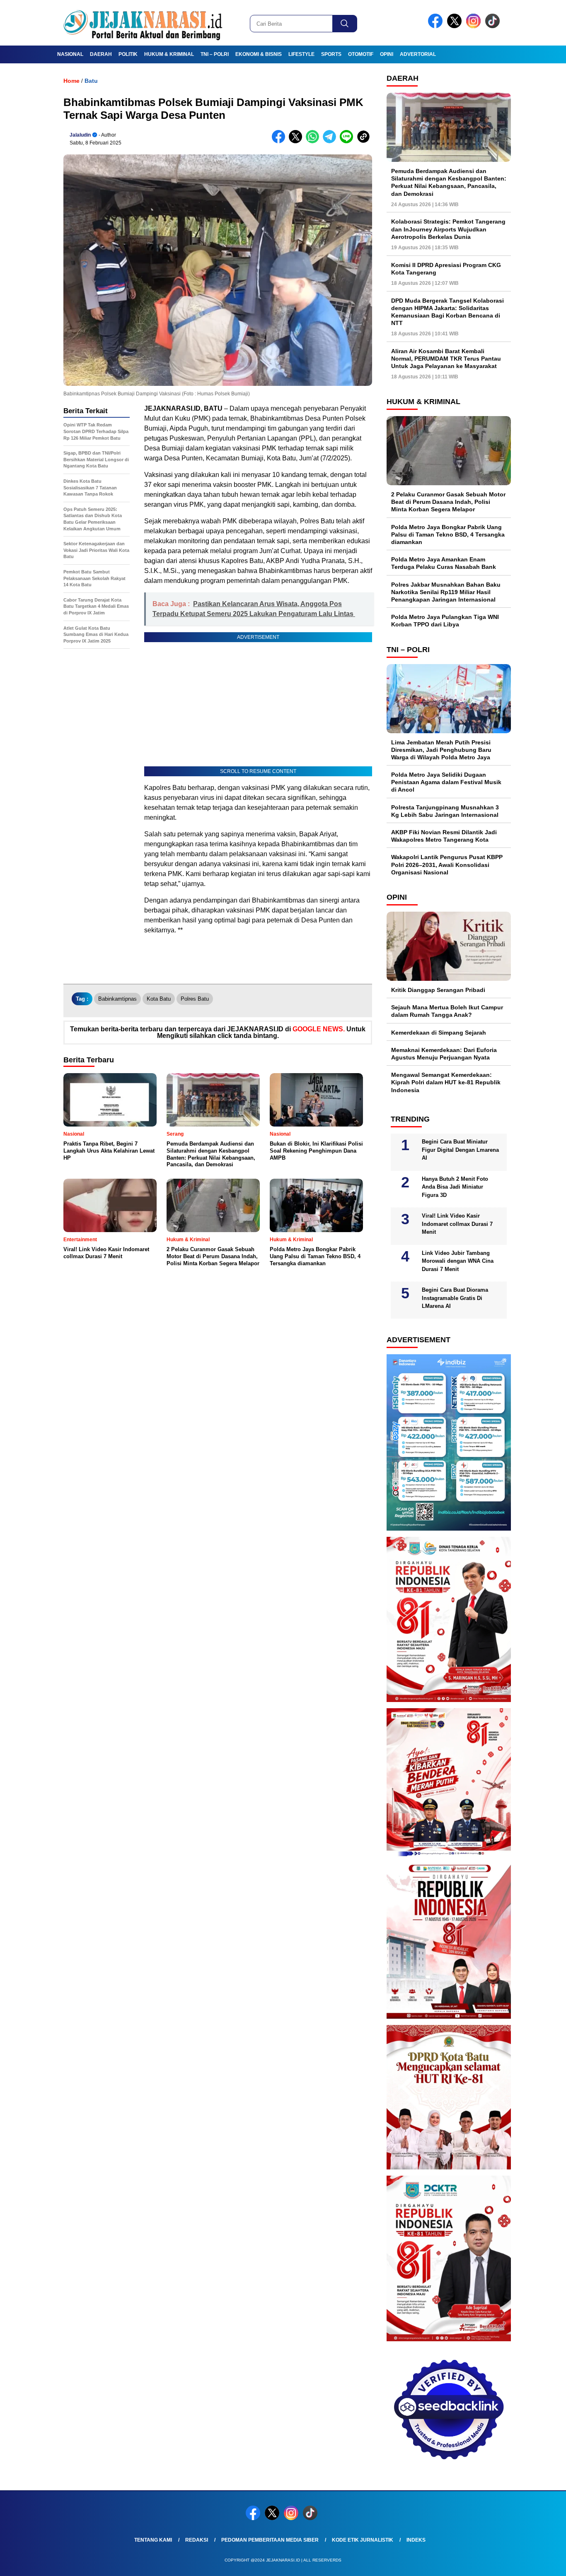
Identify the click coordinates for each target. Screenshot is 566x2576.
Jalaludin (80, 135)
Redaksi (197, 2540)
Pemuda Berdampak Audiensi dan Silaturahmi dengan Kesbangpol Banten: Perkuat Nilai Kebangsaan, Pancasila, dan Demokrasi (449, 182)
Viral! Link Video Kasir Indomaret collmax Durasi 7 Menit (457, 1224)
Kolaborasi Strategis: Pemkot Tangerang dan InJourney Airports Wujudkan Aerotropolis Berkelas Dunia (448, 229)
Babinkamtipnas (117, 999)
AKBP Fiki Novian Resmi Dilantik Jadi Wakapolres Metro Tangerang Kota (444, 836)
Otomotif (361, 54)
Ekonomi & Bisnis (259, 54)
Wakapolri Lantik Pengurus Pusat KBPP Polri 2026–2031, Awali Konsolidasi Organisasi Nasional (447, 864)
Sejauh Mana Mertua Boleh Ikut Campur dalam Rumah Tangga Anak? (447, 1011)
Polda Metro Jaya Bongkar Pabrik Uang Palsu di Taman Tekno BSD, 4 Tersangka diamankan (448, 534)
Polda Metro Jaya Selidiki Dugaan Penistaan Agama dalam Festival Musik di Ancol (446, 782)
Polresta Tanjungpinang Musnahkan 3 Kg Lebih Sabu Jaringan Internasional (445, 811)
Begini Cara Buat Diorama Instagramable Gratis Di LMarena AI (455, 1298)
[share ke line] (348, 141)
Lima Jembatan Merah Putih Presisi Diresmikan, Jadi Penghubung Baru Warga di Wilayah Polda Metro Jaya (441, 750)
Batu (91, 81)
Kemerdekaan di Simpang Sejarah (439, 1033)
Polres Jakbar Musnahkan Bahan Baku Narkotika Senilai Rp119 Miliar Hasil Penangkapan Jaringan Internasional (446, 592)
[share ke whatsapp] (314, 141)
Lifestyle (301, 54)
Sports (331, 54)
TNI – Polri (215, 54)
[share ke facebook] (280, 141)
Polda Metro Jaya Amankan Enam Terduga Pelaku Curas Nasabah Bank (444, 563)
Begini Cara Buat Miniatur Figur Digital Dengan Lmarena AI (460, 1150)
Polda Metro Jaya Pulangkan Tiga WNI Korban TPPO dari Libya (445, 621)
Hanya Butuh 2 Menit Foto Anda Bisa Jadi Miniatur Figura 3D (455, 1187)
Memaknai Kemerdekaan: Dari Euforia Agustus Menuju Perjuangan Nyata (444, 1054)
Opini (387, 54)
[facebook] (437, 26)
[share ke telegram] (331, 141)
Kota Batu (159, 999)
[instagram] (475, 26)
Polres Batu (195, 999)
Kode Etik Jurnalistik (363, 2540)
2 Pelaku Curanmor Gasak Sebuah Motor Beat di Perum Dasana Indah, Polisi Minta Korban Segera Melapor (448, 502)
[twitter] (456, 26)
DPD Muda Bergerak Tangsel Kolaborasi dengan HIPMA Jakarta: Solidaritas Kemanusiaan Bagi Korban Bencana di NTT (447, 312)
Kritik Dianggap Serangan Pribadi (438, 990)
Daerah (101, 54)
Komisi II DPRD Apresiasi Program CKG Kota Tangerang (446, 269)
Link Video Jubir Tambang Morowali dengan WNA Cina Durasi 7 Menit (458, 1261)
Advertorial (418, 54)
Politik (128, 54)
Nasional (70, 54)
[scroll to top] (542, 2563)
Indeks (416, 2540)
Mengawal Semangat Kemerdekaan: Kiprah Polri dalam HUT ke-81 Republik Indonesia (446, 1082)
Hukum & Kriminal (169, 54)
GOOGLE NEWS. (319, 1029)
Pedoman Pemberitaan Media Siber (270, 2540)
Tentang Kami (153, 2540)
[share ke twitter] (297, 141)
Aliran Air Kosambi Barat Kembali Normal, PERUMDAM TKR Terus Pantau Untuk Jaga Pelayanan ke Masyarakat (446, 359)
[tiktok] (494, 26)
